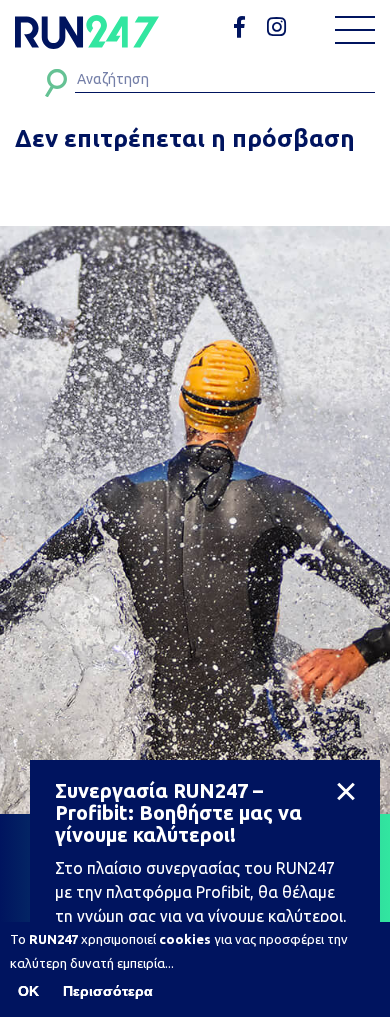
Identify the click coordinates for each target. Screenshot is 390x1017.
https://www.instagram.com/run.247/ (279, 27)
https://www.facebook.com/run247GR (246, 27)
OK (28, 991)
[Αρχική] (87, 32)
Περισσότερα (108, 991)
